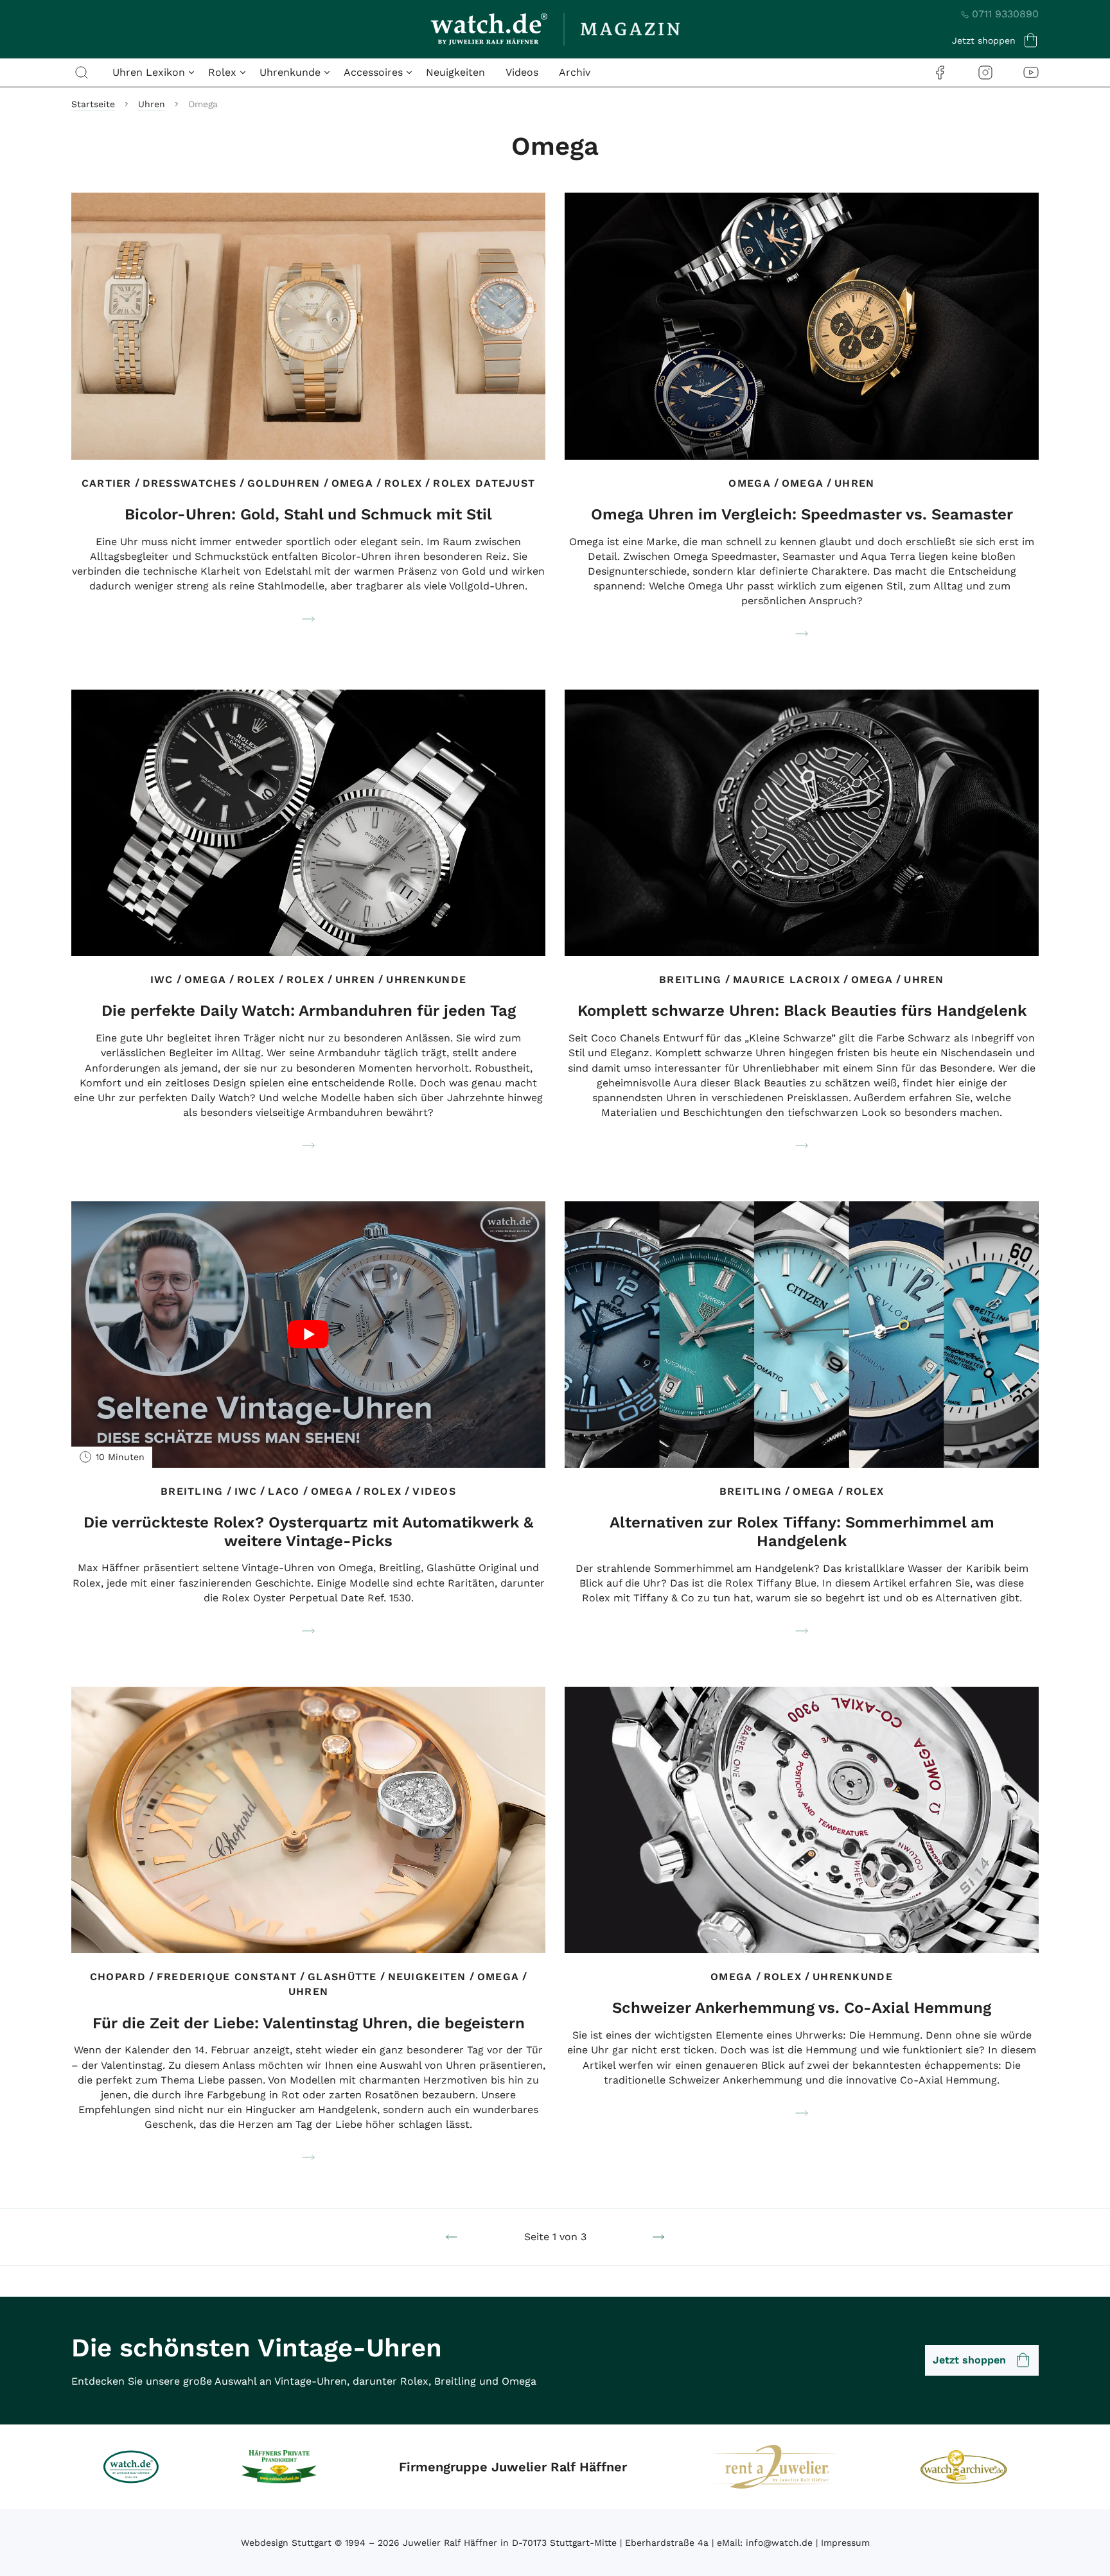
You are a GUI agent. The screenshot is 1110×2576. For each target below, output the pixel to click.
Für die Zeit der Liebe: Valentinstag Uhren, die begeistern (309, 2023)
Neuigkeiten (455, 72)
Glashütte (342, 1977)
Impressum (845, 2543)
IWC (162, 979)
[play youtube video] (308, 1335)
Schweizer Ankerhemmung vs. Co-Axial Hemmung (802, 2008)
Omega (352, 483)
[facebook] (940, 72)
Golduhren (284, 483)
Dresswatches (189, 483)
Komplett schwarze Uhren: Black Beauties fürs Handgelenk (802, 1011)
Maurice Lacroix (787, 979)
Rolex (403, 483)
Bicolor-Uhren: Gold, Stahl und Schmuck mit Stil (308, 514)
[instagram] (985, 72)
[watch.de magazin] (555, 29)
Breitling (691, 979)
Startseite (93, 104)
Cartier (107, 483)
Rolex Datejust (484, 483)
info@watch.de (779, 2543)
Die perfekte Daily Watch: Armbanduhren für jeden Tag (309, 1011)
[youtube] (1031, 72)
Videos (522, 72)
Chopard (118, 1977)
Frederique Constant (227, 1977)
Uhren (152, 104)
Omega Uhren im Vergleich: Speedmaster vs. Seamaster (802, 514)
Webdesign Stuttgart (286, 2543)
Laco (284, 1491)
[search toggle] (82, 73)
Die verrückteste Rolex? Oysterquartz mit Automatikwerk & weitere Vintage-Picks (308, 1532)
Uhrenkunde (426, 979)
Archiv (575, 72)
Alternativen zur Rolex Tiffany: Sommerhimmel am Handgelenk (802, 1532)
